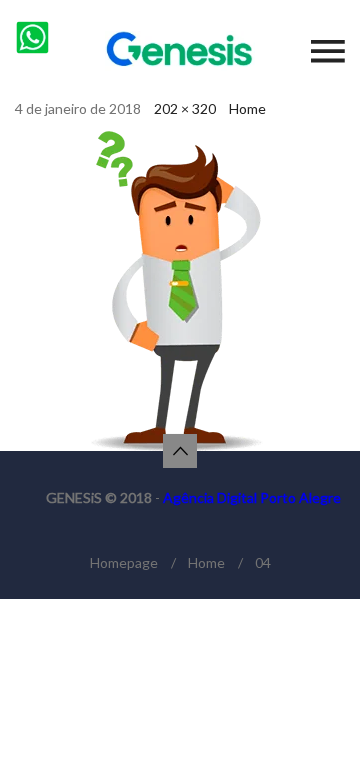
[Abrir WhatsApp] (310, 729)
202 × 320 (185, 108)
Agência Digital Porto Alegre (252, 497)
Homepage (124, 562)
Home (247, 108)
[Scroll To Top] (180, 451)
